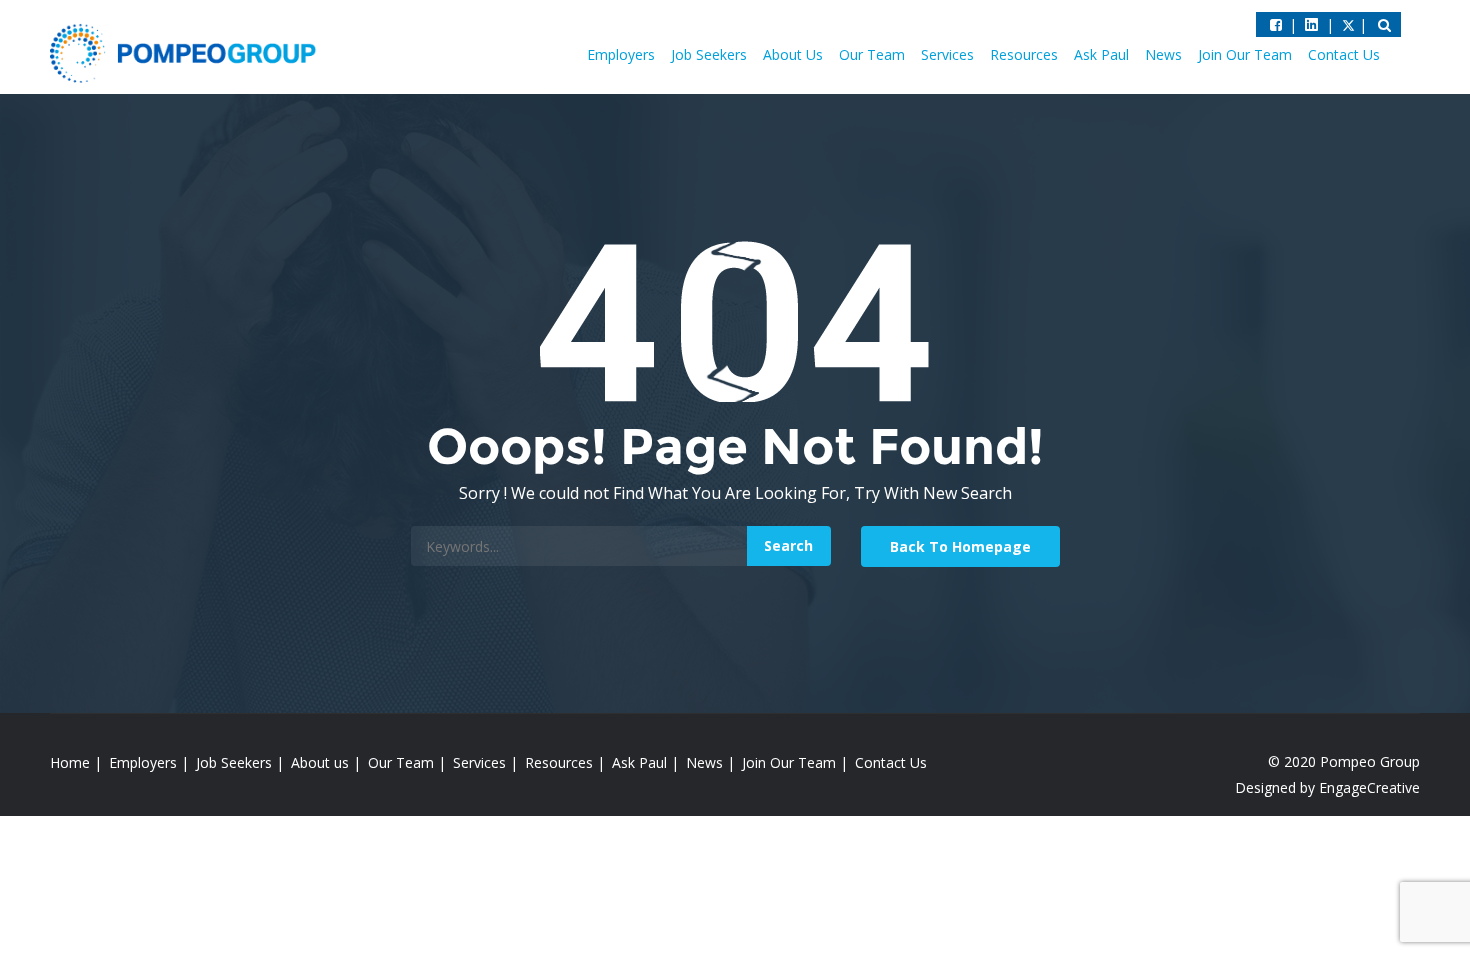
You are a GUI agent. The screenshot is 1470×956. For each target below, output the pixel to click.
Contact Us (1344, 54)
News (1163, 54)
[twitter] (1311, 24)
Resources (1024, 54)
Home (70, 762)
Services (947, 54)
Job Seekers (709, 54)
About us (320, 762)
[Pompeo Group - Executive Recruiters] (187, 52)
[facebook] (1276, 24)
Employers (621, 54)
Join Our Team (1245, 54)
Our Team (872, 54)
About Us (793, 54)
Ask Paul (1101, 54)
